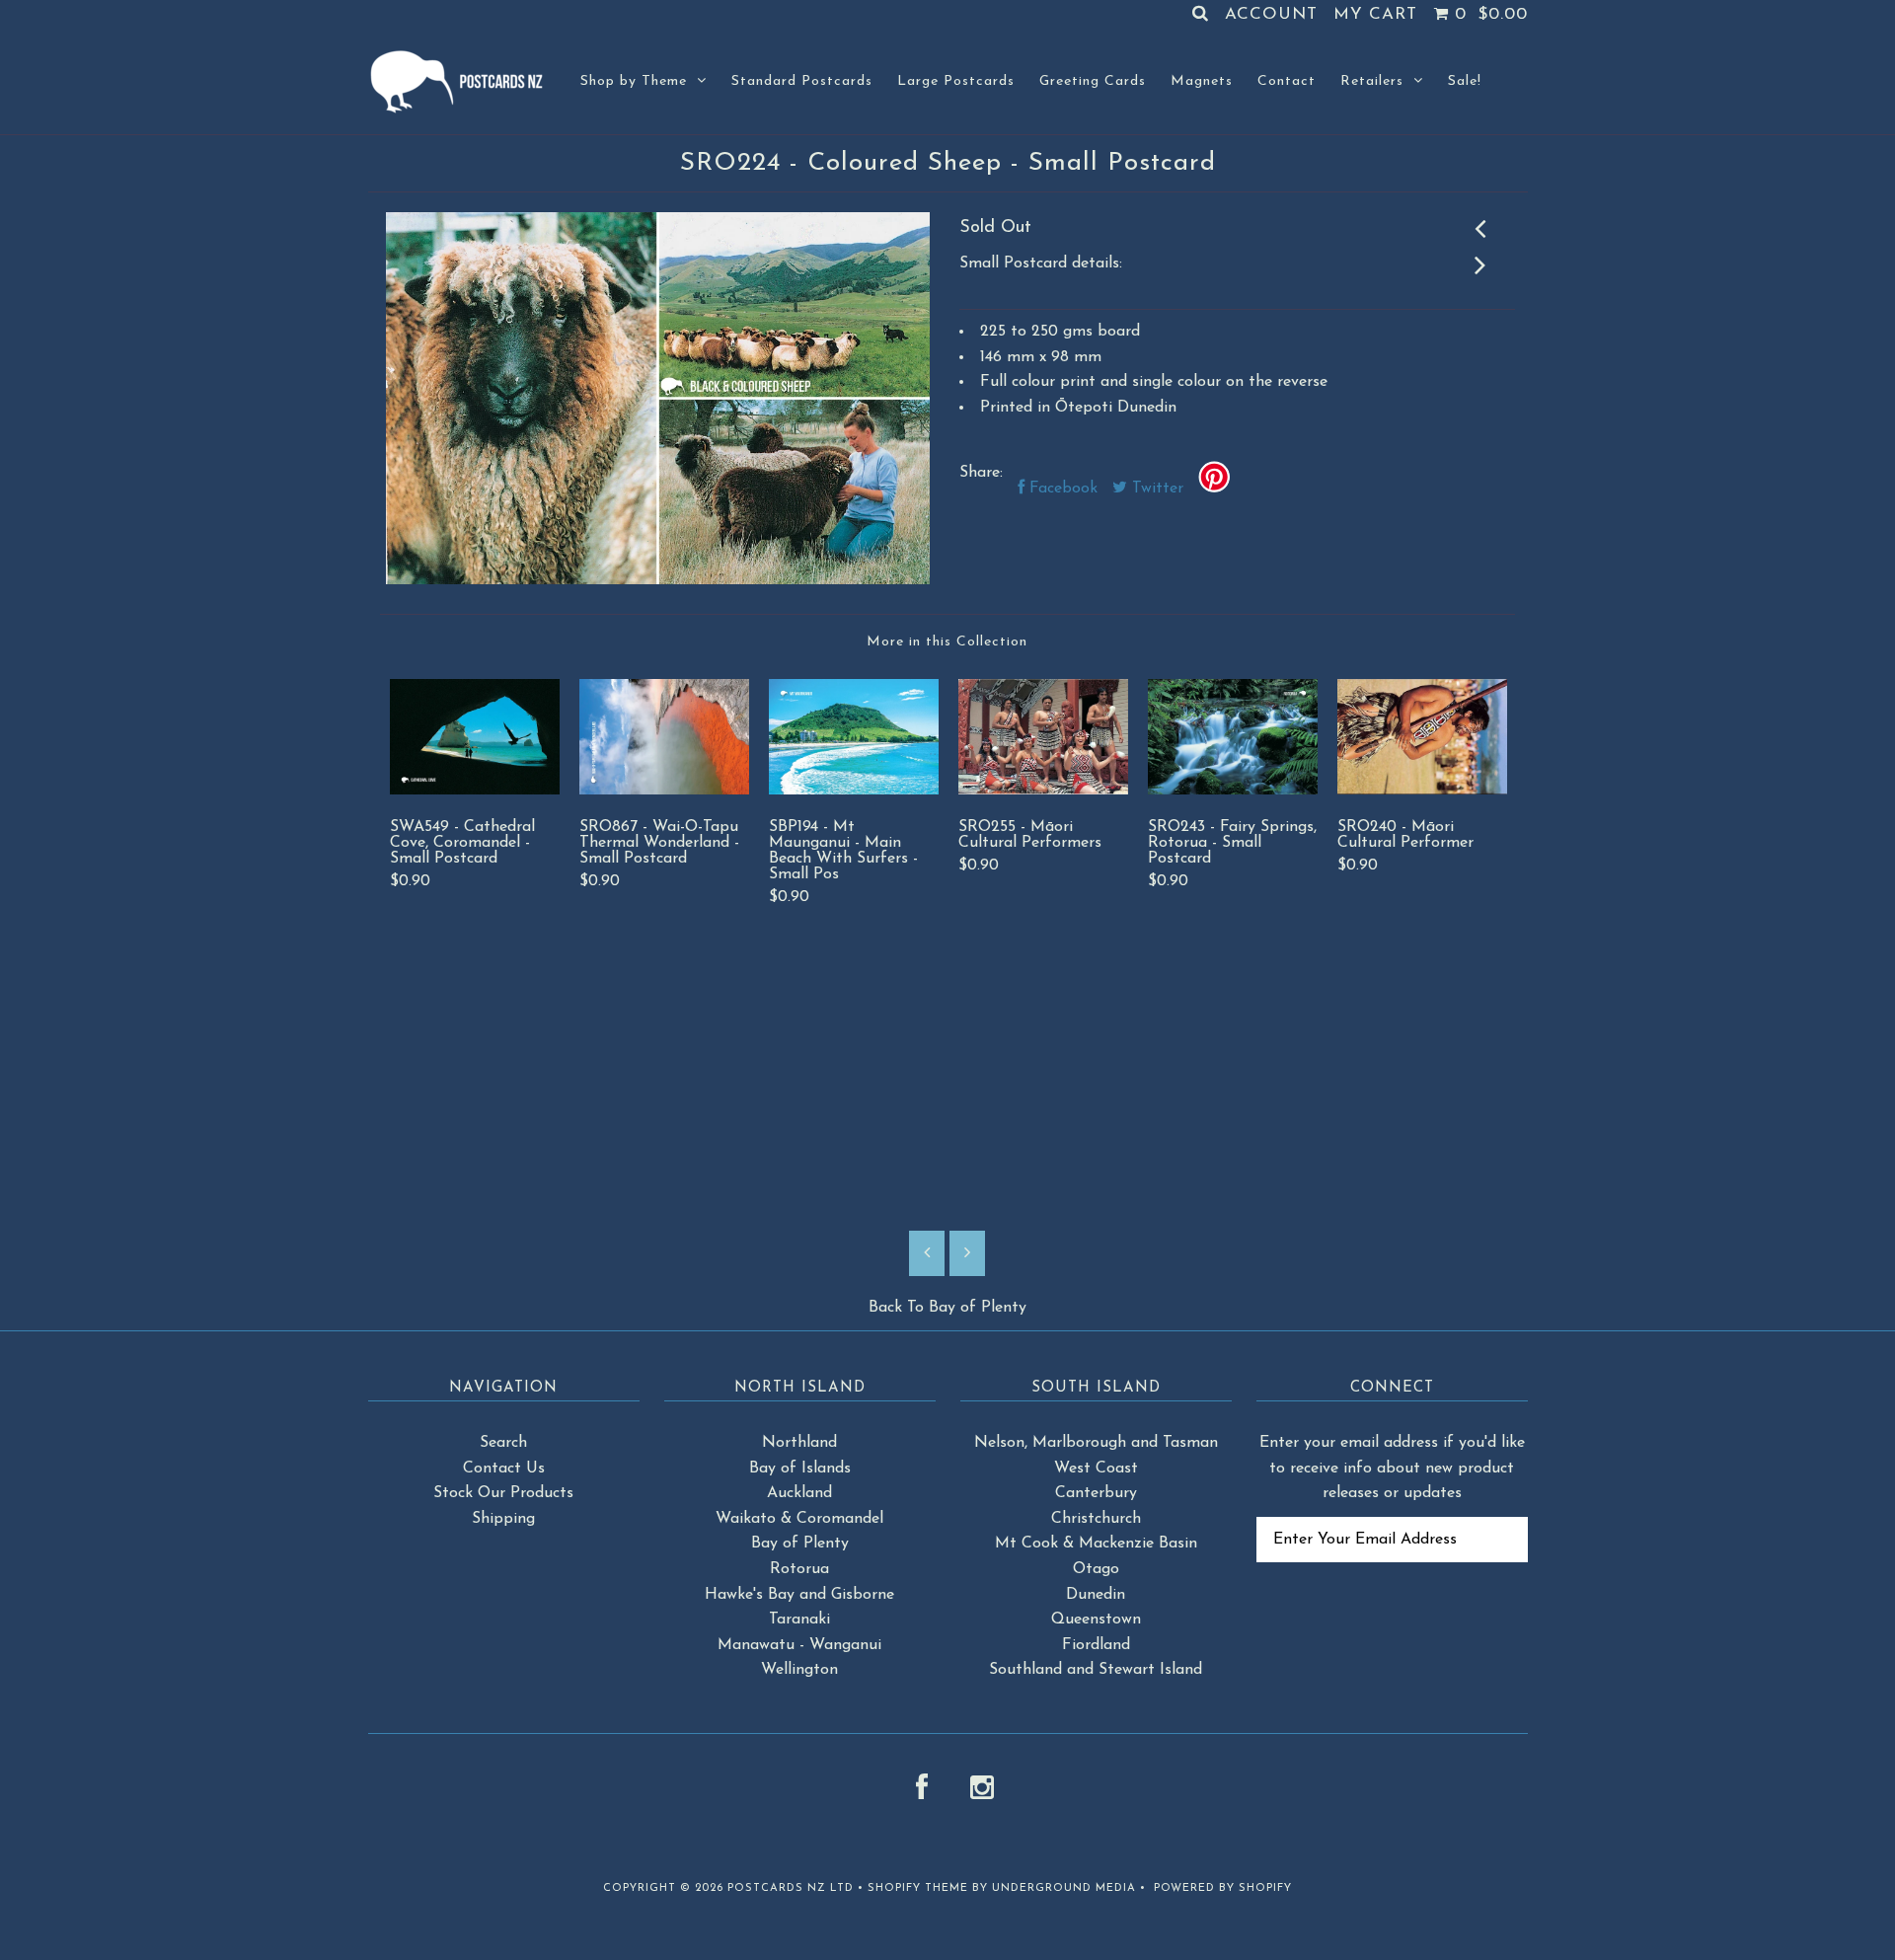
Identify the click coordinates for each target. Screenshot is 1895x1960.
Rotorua (799, 1569)
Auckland (799, 1493)
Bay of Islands (800, 1469)
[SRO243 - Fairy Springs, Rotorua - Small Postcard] (1233, 791)
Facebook (1061, 489)
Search (503, 1443)
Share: (981, 473)
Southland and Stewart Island (1096, 1670)
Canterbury (1096, 1493)
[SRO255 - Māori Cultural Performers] (1043, 791)
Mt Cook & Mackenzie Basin (1096, 1544)
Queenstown (1096, 1620)
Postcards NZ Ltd (791, 1888)
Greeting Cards (1093, 81)
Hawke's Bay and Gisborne (799, 1595)
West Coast (1096, 1469)
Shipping (503, 1519)
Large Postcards (956, 81)
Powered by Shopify (1223, 1888)
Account (1271, 14)
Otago (1096, 1569)
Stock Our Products (503, 1493)
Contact (1287, 81)
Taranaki (799, 1620)
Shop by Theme (634, 81)
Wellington (799, 1670)
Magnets (1202, 81)
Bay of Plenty (978, 1308)
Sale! (1465, 81)
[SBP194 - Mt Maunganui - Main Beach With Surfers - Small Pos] (854, 791)
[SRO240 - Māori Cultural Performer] (1422, 791)
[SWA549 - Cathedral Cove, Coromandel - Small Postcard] (475, 791)
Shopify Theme (918, 1888)
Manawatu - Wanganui (799, 1645)
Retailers (1372, 81)
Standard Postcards (802, 81)
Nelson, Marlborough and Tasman (1096, 1443)
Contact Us (504, 1469)
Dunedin (1096, 1595)
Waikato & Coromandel (799, 1519)
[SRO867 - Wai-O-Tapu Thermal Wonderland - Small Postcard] (664, 791)
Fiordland (1096, 1645)
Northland (799, 1443)
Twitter (1155, 489)
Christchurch (1096, 1519)
